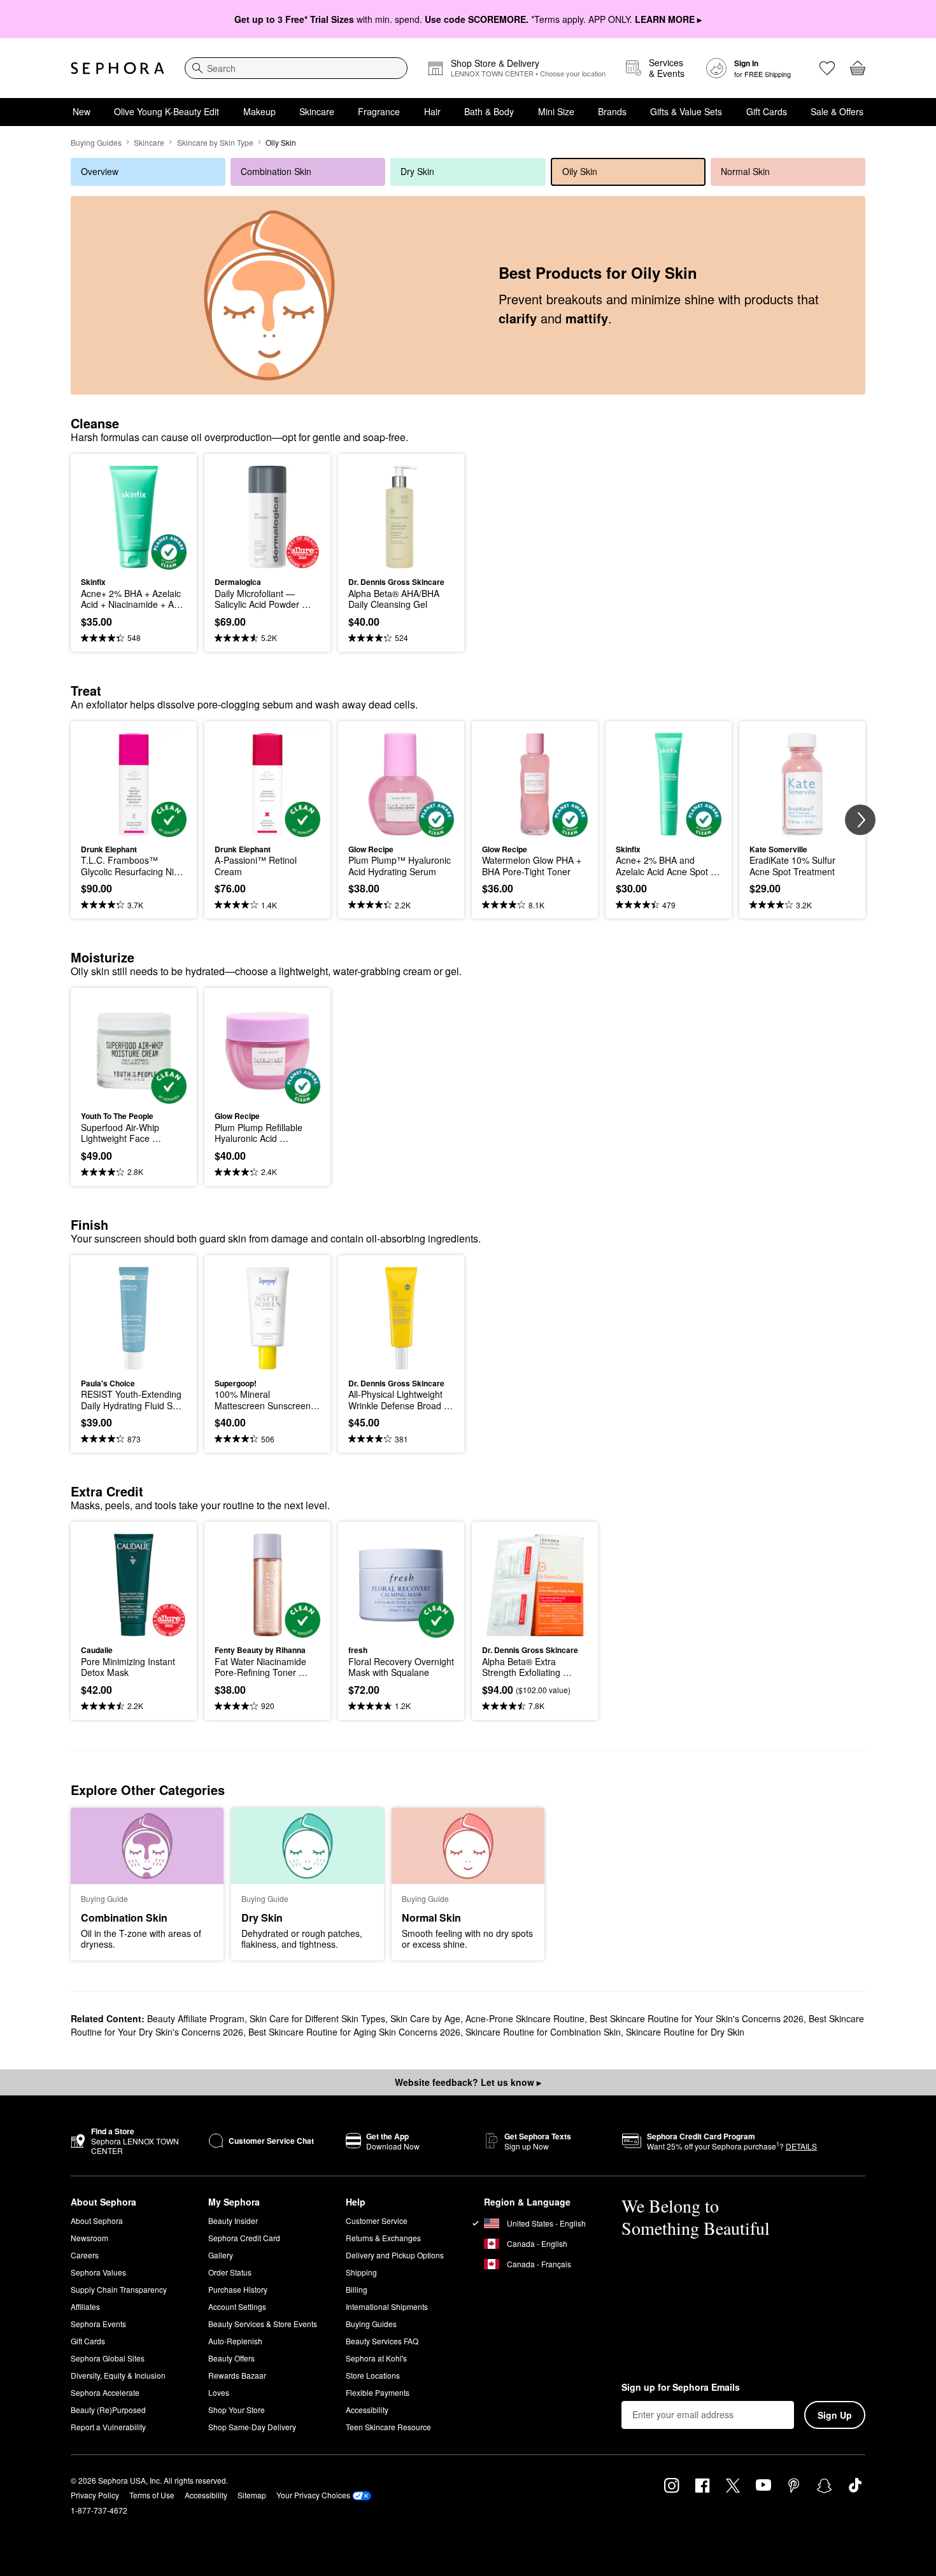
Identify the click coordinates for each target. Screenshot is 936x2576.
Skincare (317, 111)
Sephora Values (98, 2272)
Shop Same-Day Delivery (252, 2427)
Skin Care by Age (425, 2018)
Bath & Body (489, 111)
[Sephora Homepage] (117, 68)
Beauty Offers (231, 2358)
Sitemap (252, 2495)
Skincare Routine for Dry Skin (685, 2032)
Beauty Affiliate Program (196, 2018)
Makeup (259, 111)
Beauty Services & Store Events (263, 2324)
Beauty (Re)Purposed (108, 2410)
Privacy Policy (95, 2495)
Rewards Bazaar (237, 2375)
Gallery (221, 2255)
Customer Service (377, 2221)
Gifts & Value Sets (686, 111)
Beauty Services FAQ (382, 2341)
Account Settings (237, 2306)
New (82, 111)
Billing (357, 2289)
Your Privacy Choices (313, 2495)
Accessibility (367, 2410)
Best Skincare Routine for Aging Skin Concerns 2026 (354, 2032)
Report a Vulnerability (108, 2427)
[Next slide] (860, 820)
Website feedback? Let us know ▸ (468, 2082)
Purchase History (238, 2289)
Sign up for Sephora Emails (681, 2388)
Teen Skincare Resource (388, 2427)
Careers (85, 2255)
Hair (432, 111)
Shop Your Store (237, 2410)
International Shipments (387, 2306)
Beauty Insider (233, 2221)
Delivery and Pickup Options (395, 2255)
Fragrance (379, 111)
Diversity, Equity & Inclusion (118, 2375)
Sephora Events (98, 2324)
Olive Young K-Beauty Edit (167, 111)
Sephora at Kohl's (376, 2358)
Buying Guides (96, 142)
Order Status (230, 2272)
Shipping (361, 2272)
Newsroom (89, 2238)
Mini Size (556, 111)
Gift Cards (767, 111)
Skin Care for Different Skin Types (317, 2018)
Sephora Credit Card (244, 2238)
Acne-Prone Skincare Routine (525, 2018)
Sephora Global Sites (108, 2358)
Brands (612, 111)
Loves (219, 2392)
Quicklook (134, 561)
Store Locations (373, 2375)
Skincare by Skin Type (215, 142)
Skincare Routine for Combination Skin (543, 2032)
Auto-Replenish (235, 2341)
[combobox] (296, 68)
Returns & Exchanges (383, 2238)
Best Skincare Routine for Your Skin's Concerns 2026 (697, 2018)
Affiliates (85, 2306)
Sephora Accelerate (105, 2392)
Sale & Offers (837, 111)
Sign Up (835, 2415)
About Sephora (97, 2221)
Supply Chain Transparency (119, 2289)
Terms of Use (152, 2495)
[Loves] (827, 68)
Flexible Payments (378, 2392)
